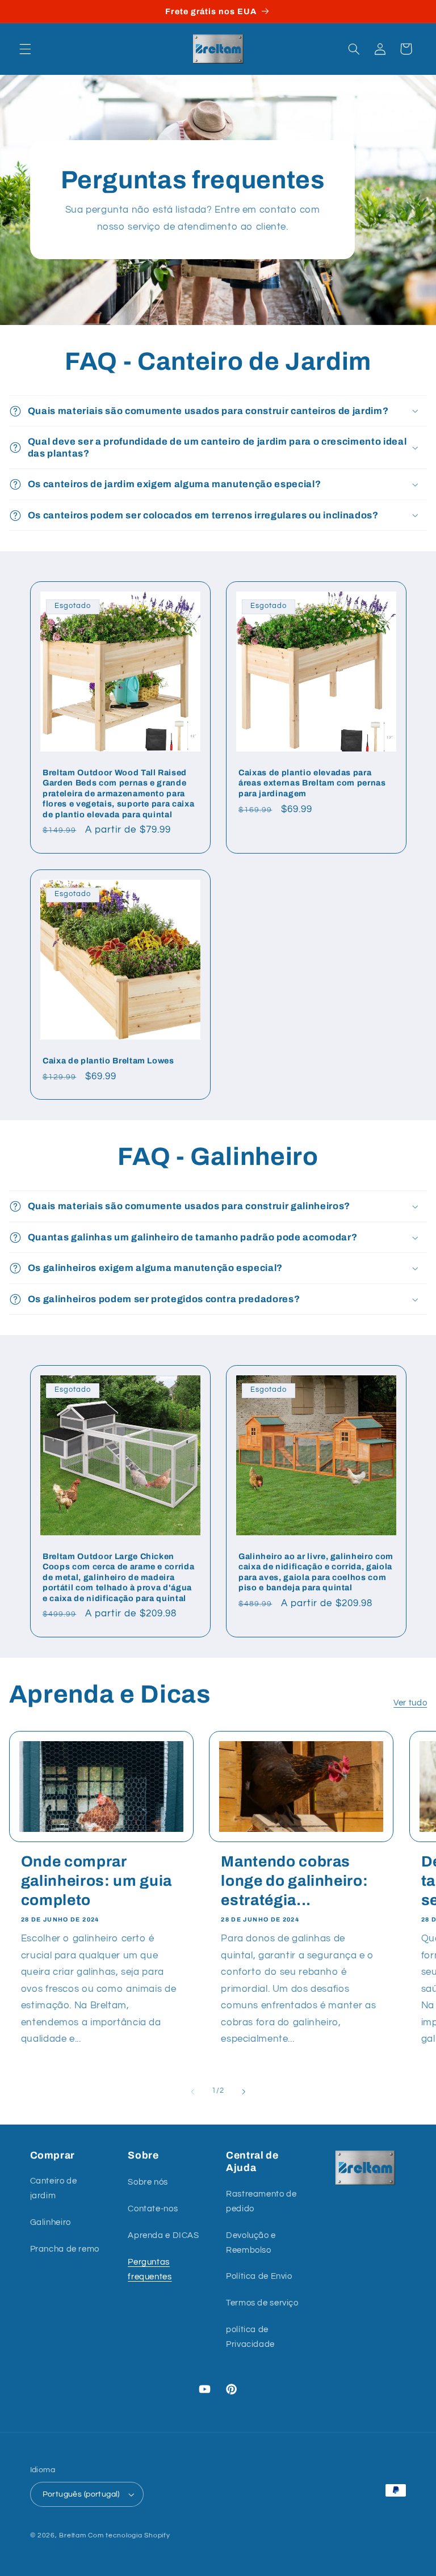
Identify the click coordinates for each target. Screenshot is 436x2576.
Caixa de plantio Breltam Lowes (108, 1061)
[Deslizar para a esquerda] (192, 2092)
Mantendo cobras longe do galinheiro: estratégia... (294, 1881)
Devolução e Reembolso (251, 2243)
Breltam (72, 2535)
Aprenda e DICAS (163, 2235)
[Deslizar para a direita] (244, 2092)
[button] (25, 49)
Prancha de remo (65, 2249)
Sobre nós (148, 2182)
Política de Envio (259, 2276)
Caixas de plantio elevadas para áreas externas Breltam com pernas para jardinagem (312, 783)
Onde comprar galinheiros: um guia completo (97, 1881)
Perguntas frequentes (150, 2269)
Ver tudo (410, 1703)
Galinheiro (51, 2222)
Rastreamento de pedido (261, 2201)
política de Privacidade (250, 2337)
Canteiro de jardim (54, 2188)
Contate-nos (153, 2209)
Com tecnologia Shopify (129, 2535)
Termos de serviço (262, 2303)
